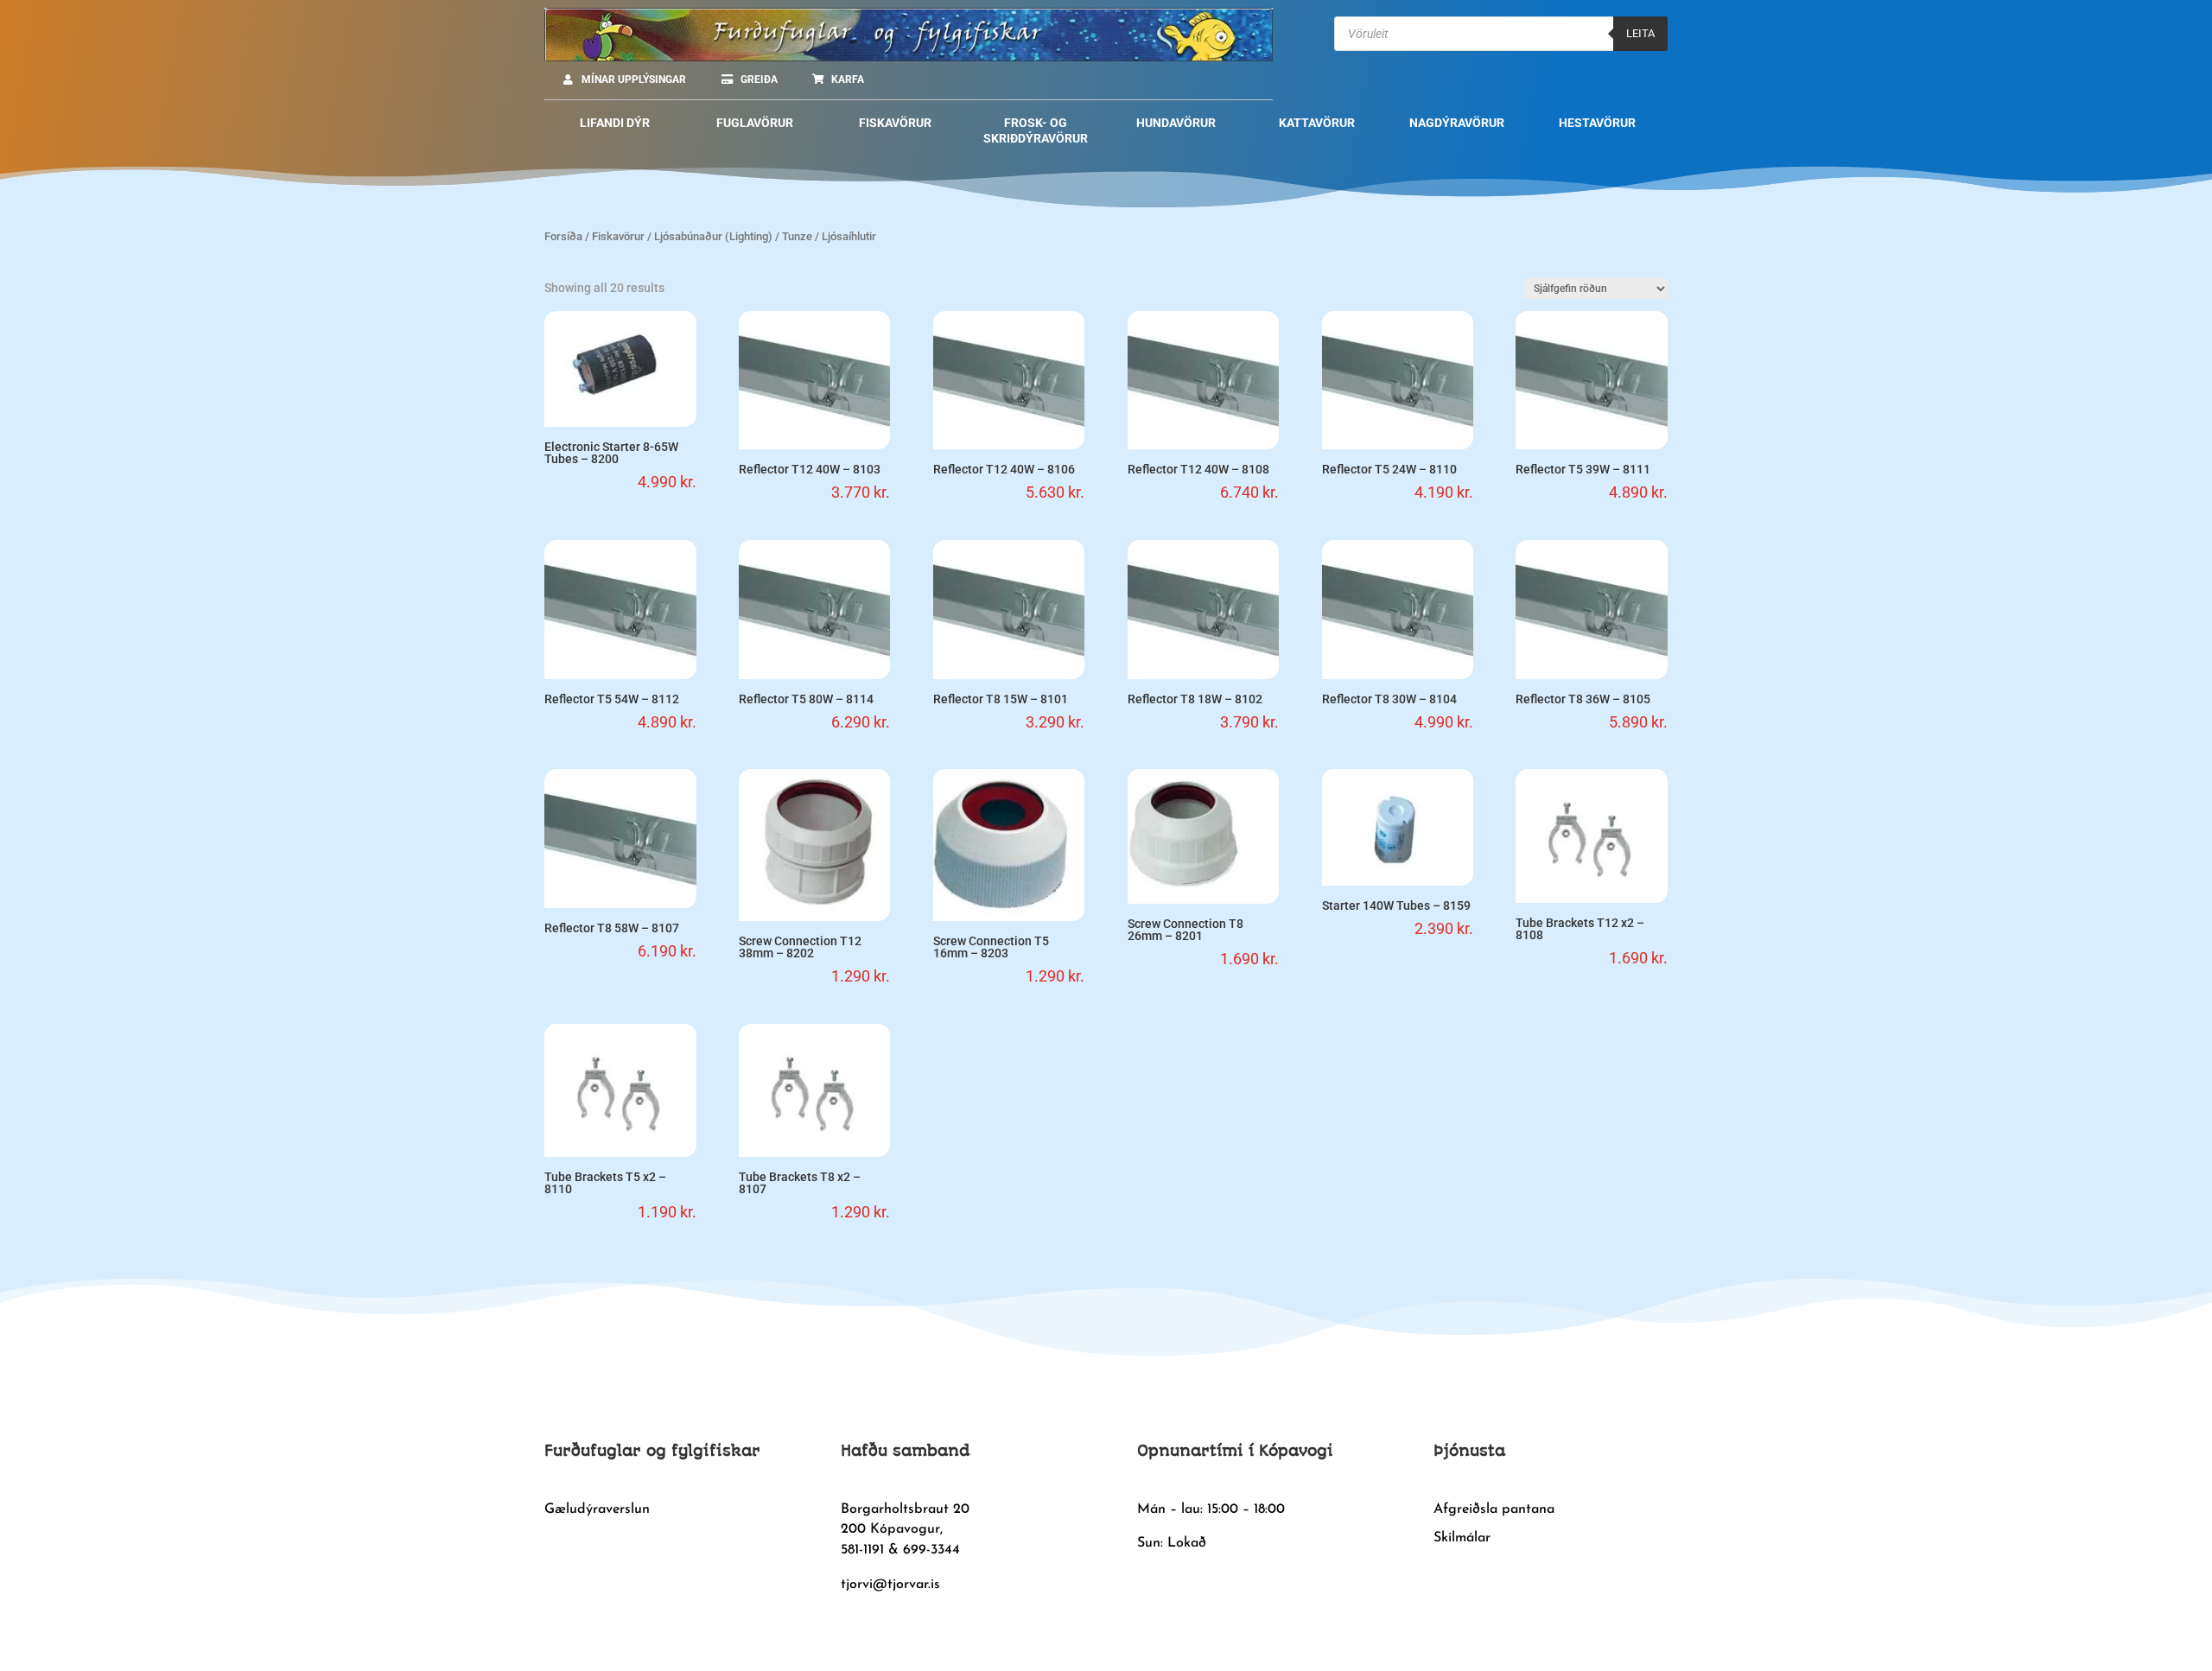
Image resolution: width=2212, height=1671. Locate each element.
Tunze (797, 236)
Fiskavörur (618, 236)
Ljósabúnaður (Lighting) (713, 236)
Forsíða (563, 236)
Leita (1640, 33)
